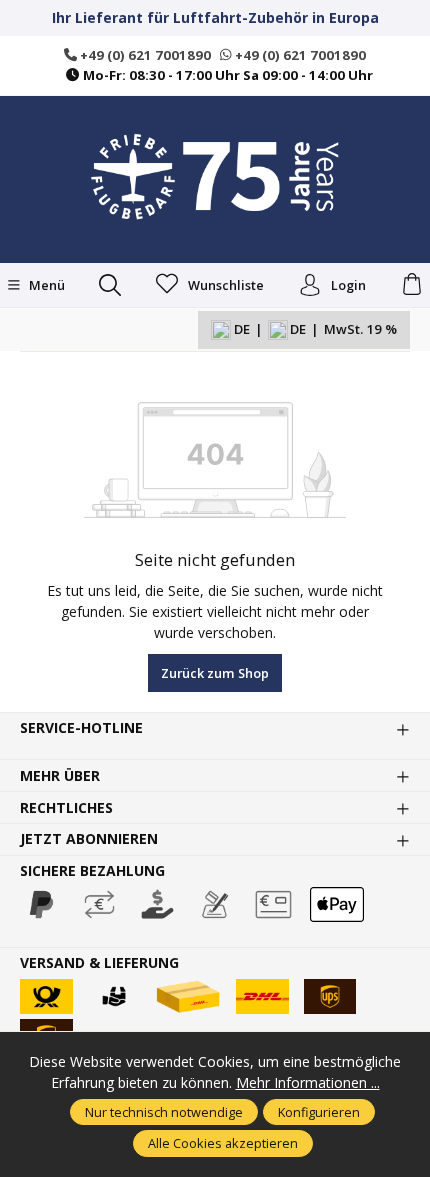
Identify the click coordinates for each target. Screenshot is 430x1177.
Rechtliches (66, 808)
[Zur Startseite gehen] (215, 177)
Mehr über (60, 776)
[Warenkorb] (412, 285)
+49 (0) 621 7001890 (144, 55)
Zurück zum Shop (215, 673)
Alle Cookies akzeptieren (223, 1143)
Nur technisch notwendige (164, 1112)
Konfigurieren (319, 1112)
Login (348, 285)
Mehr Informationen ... (308, 1082)
